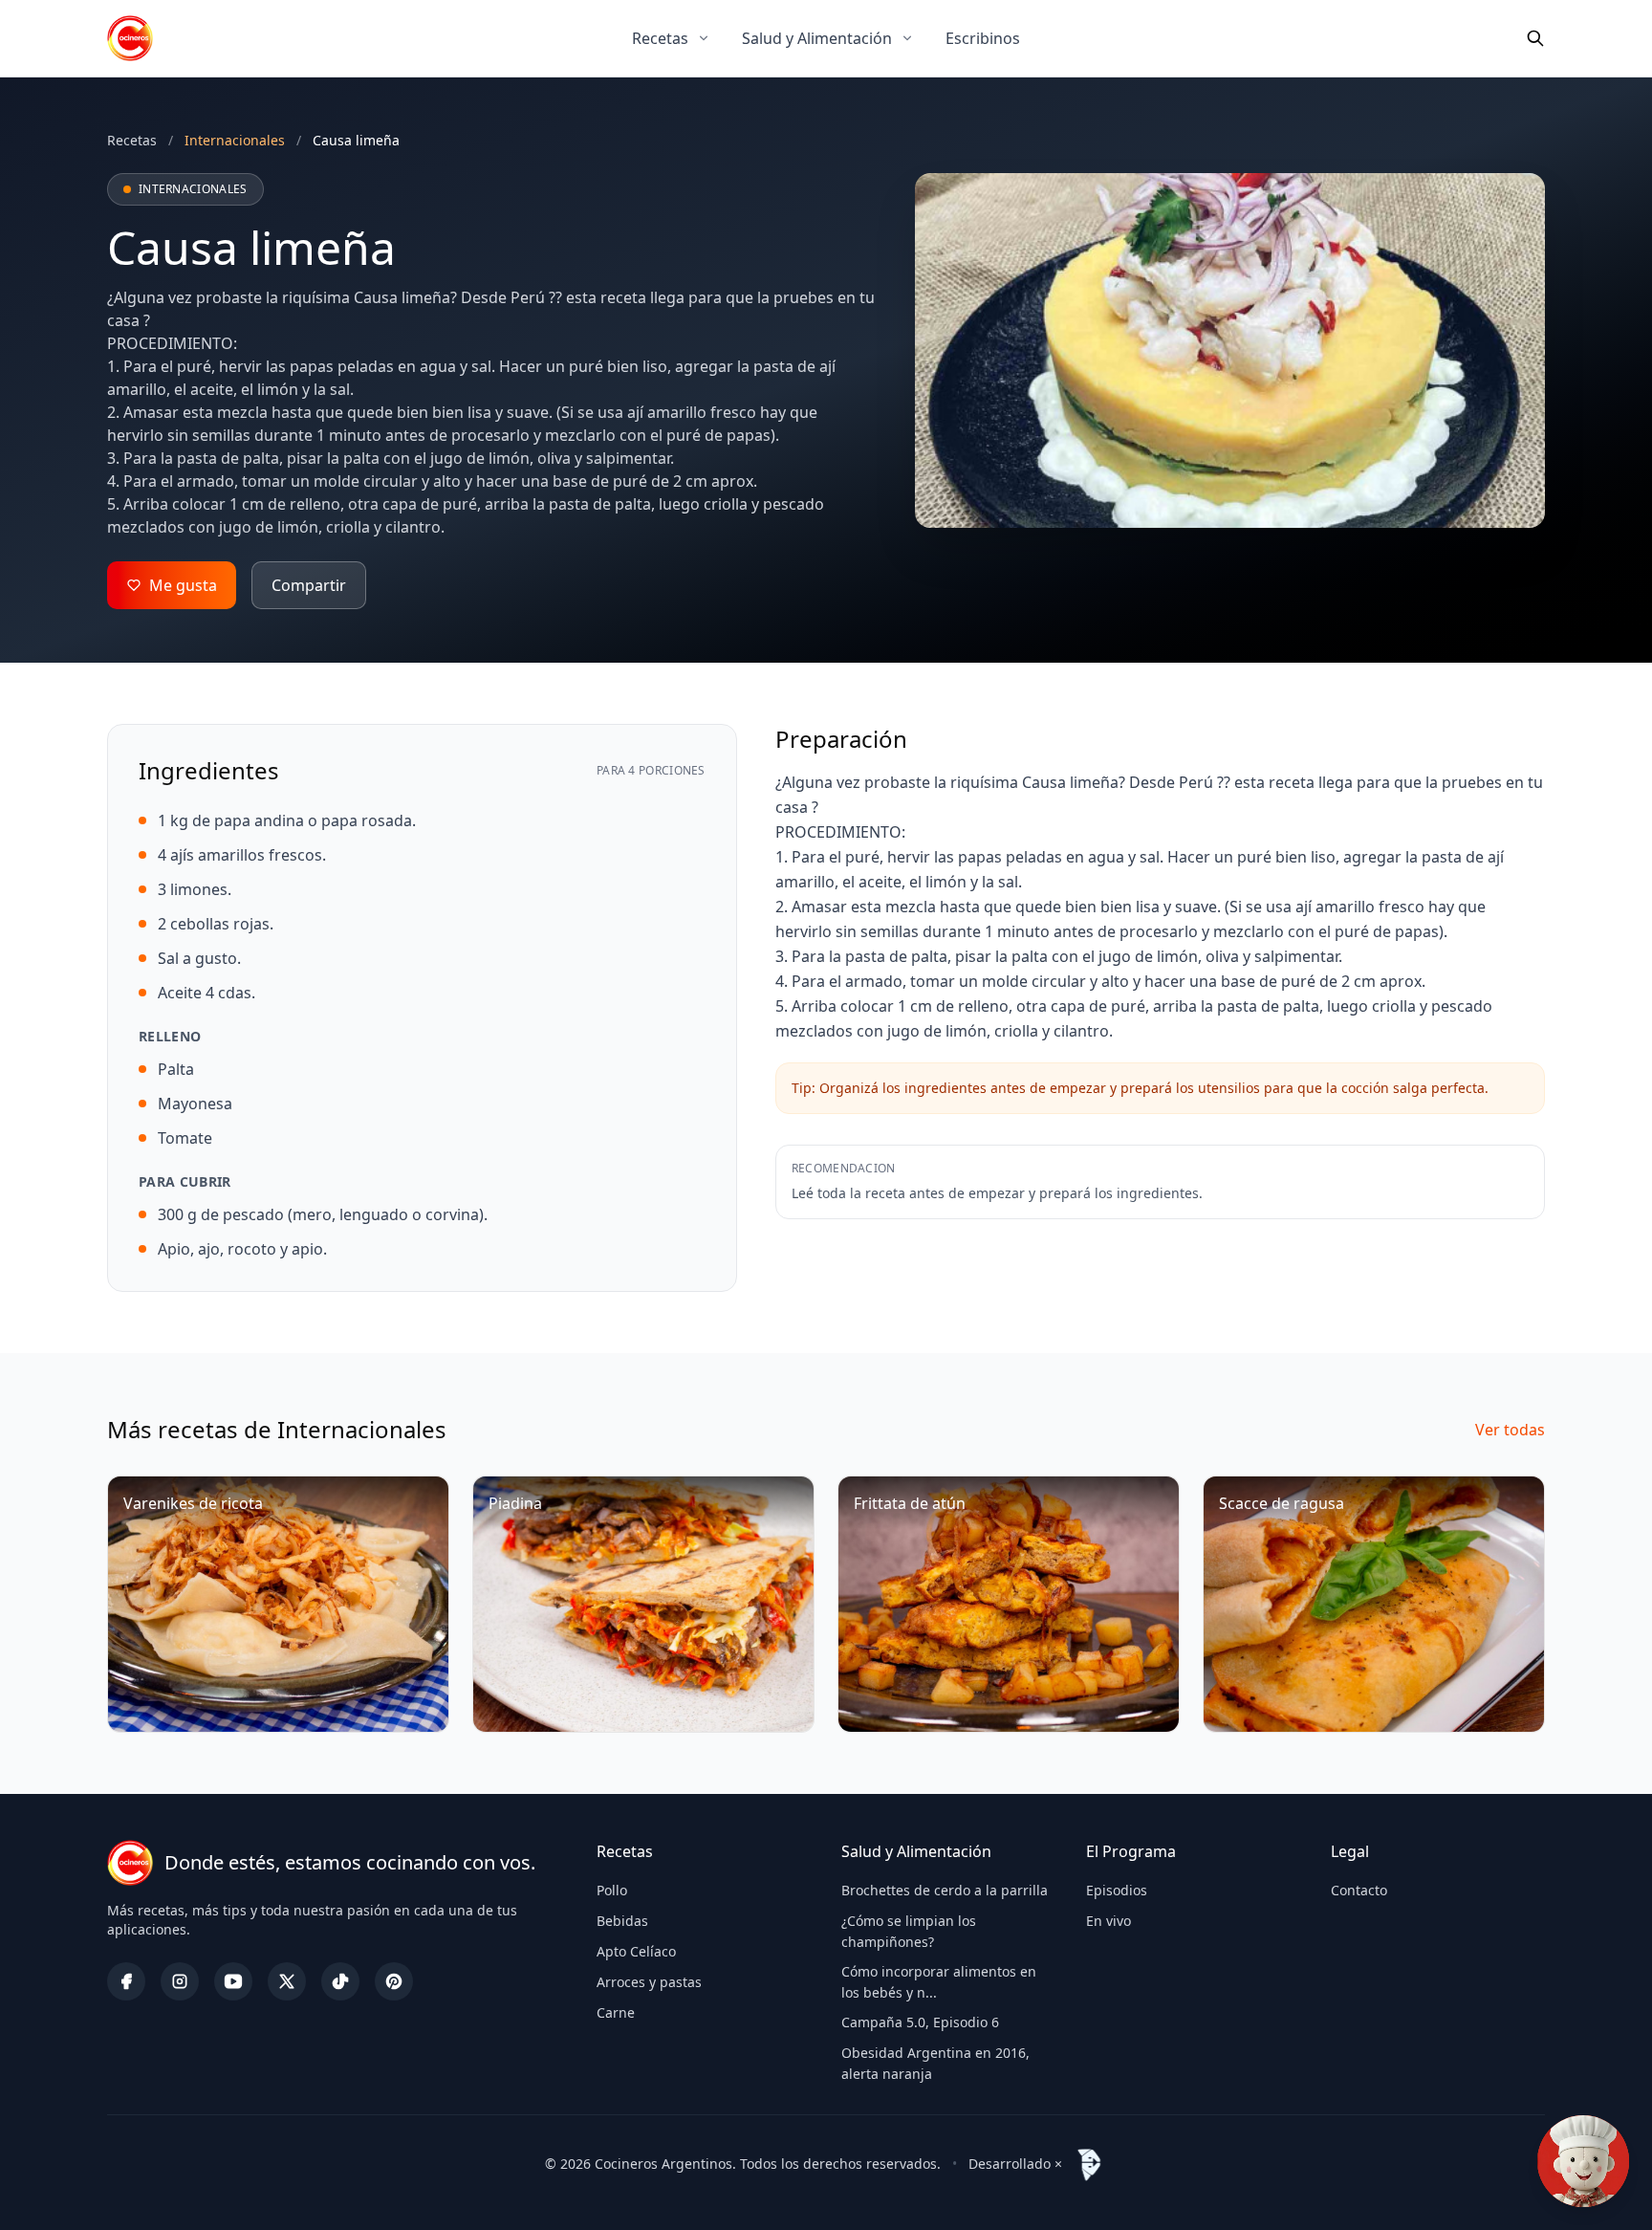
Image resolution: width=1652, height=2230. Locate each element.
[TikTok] (340, 1981)
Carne (616, 2012)
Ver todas (1510, 1430)
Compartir (309, 585)
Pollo (612, 1890)
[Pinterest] (394, 1981)
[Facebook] (126, 1981)
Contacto (1359, 1890)
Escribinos (983, 38)
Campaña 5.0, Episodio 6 (920, 2022)
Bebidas (622, 1921)
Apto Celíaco (636, 1951)
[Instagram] (180, 1981)
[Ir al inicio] (130, 38)
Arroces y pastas (649, 1982)
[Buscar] (1535, 38)
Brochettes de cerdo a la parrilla (945, 1890)
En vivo (1109, 1921)
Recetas (660, 38)
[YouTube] (233, 1981)
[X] (287, 1981)
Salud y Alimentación (817, 38)
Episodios (1117, 1890)
